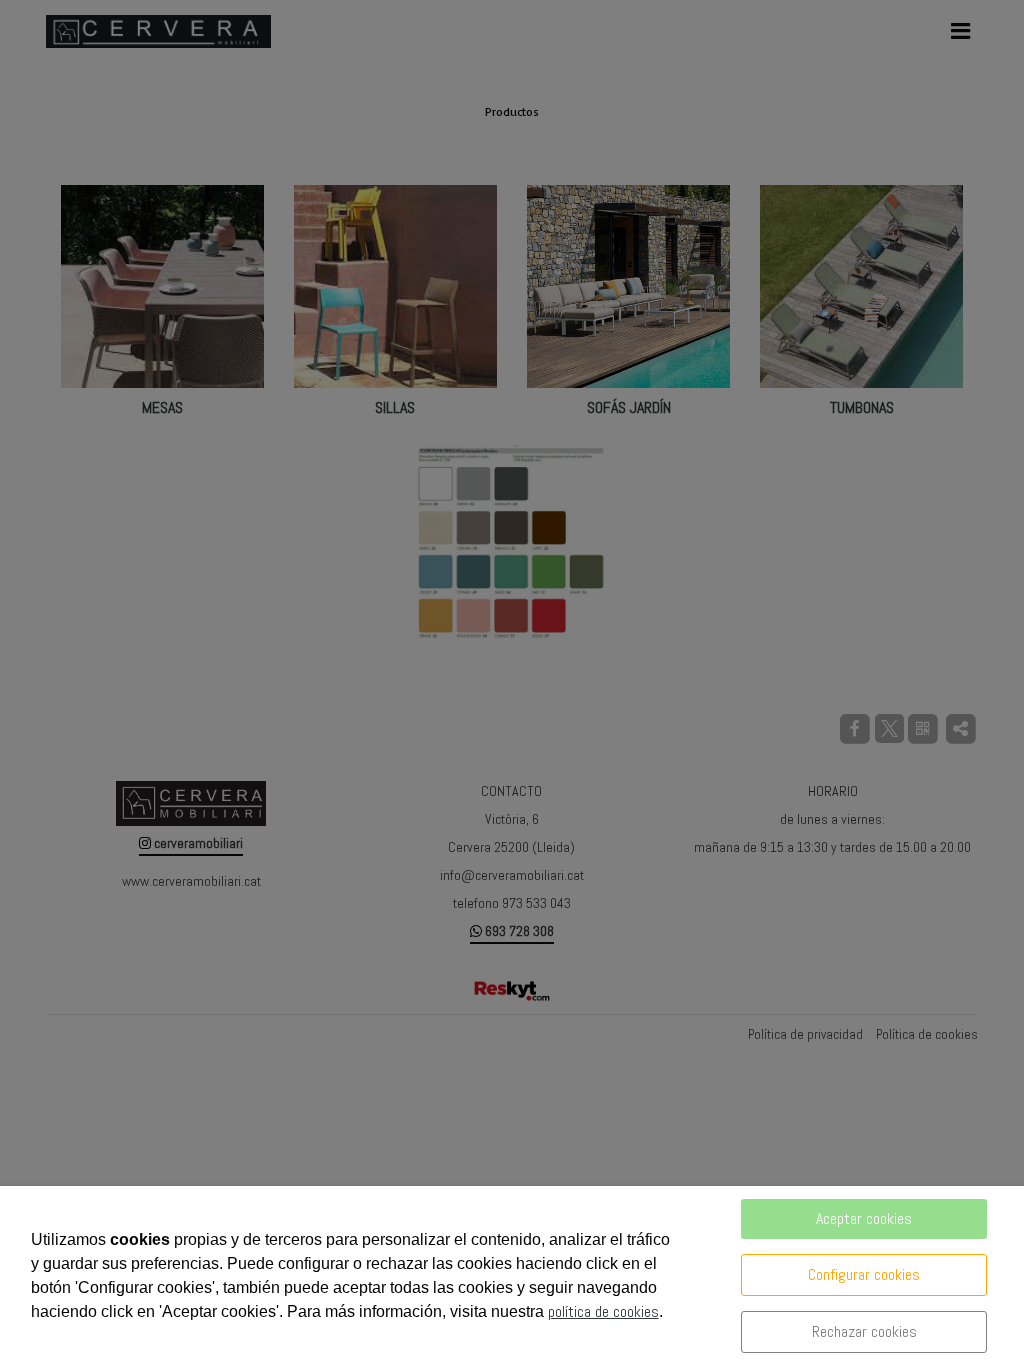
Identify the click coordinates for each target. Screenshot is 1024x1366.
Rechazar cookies (864, 1331)
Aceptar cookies (864, 1218)
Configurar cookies (864, 1274)
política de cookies (603, 1311)
